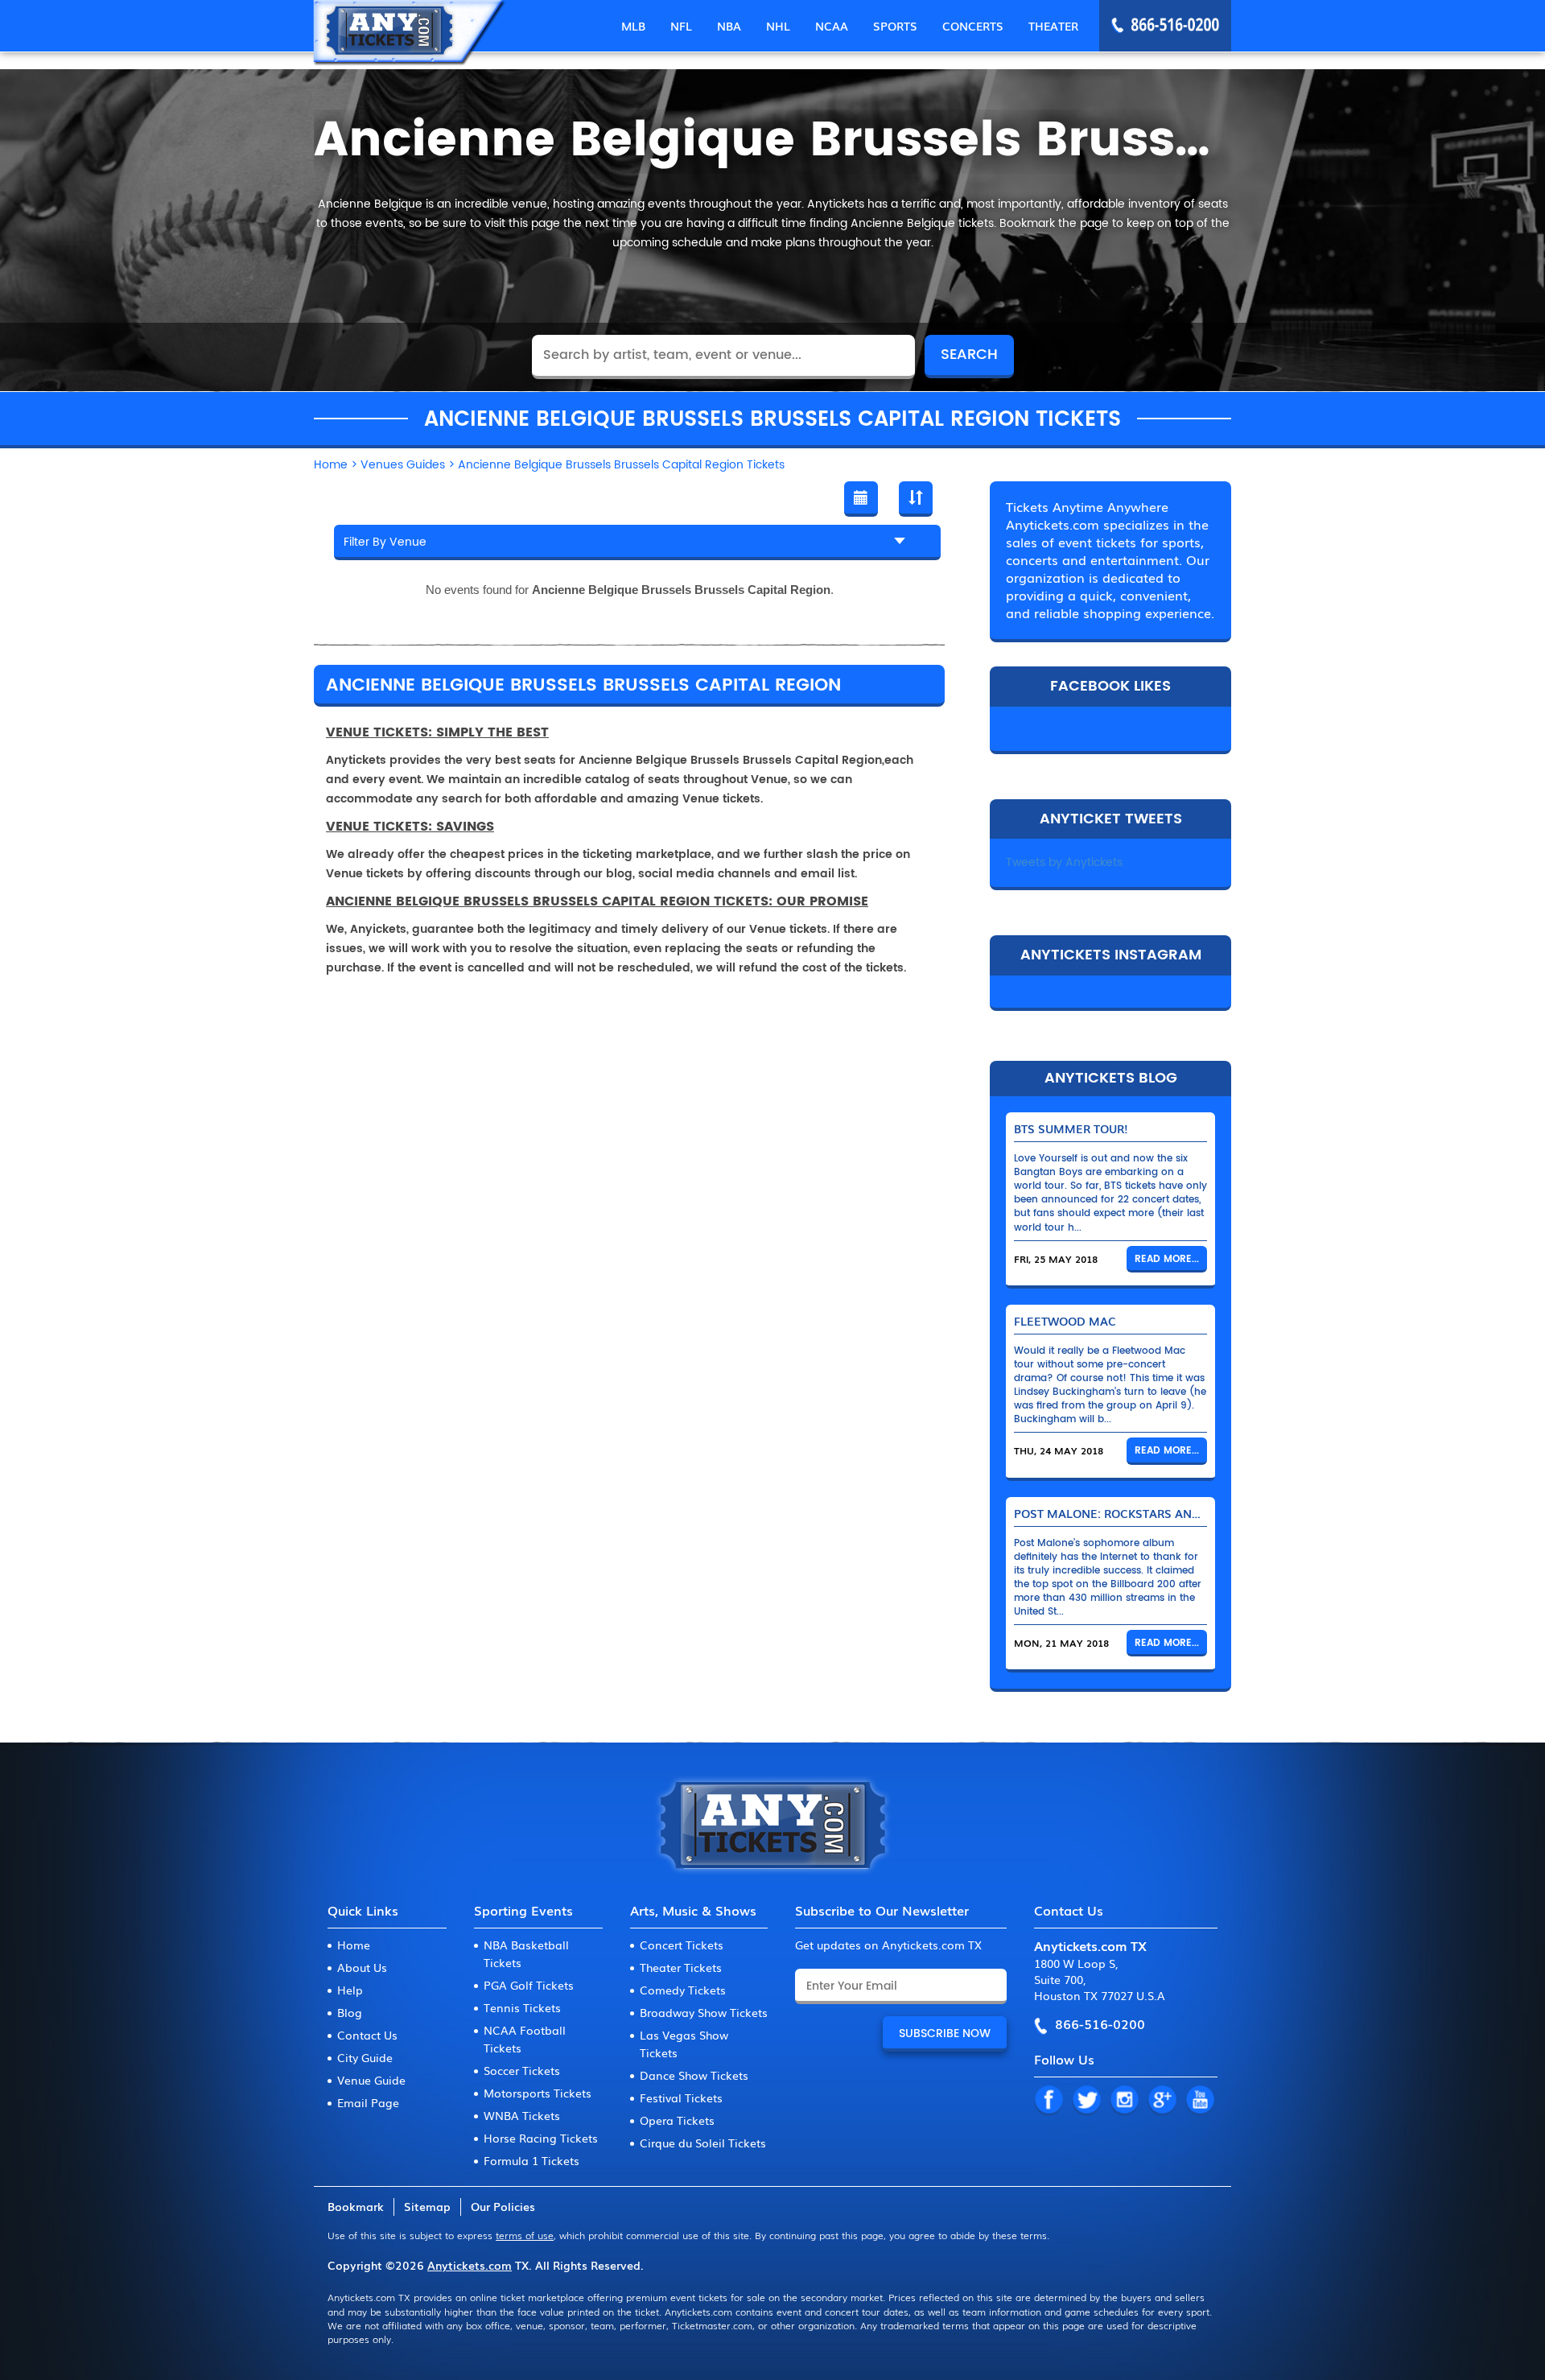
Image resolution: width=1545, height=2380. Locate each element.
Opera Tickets (677, 2120)
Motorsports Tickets (538, 2093)
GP (1162, 2101)
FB (1049, 2101)
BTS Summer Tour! (1071, 1128)
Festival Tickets (681, 2097)
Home (354, 1945)
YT (1200, 2101)
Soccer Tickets (522, 2070)
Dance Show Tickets (694, 2075)
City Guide (365, 2057)
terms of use (525, 2235)
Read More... (1167, 1259)
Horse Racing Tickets (541, 2138)
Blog (350, 2012)
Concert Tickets (682, 1945)
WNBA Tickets (522, 2115)
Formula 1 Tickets (531, 2160)
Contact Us (367, 2035)
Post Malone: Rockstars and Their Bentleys (1156, 1513)
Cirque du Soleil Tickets (703, 2143)
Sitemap (427, 2206)
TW (1086, 2101)
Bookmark (356, 2206)
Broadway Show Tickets (704, 2012)
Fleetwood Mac (1065, 1321)
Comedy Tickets (683, 1990)
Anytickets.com (470, 2265)
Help (350, 1990)
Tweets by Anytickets (1064, 862)
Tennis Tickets (522, 2007)
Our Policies (503, 2206)
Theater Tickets (681, 1967)
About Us (362, 1967)
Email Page (368, 2102)
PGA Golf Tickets (529, 1985)
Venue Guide (371, 2080)
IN (1124, 2101)
